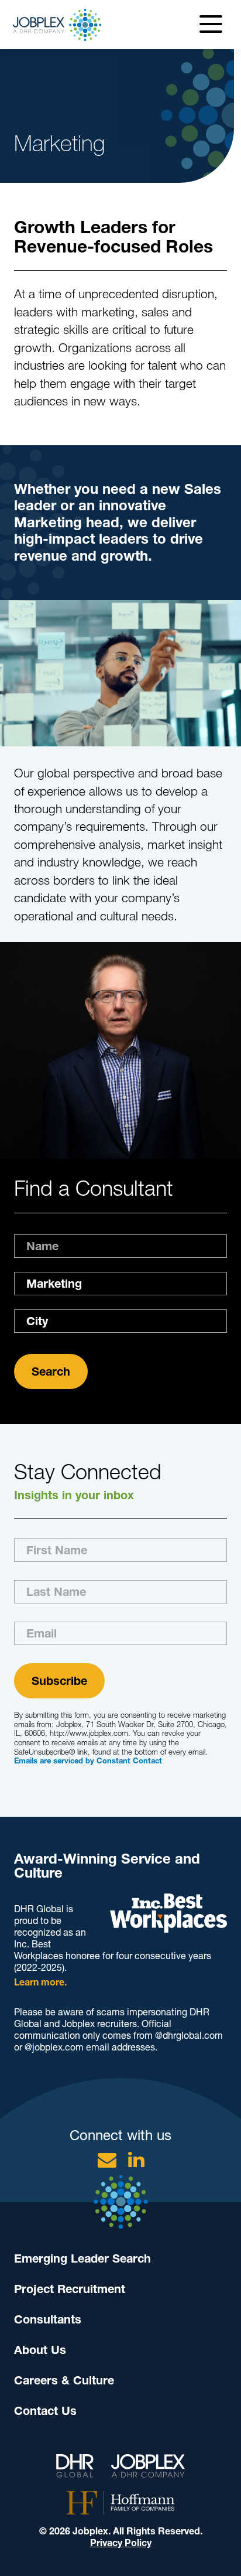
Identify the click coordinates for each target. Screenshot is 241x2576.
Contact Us (45, 2411)
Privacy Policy (121, 2543)
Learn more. (40, 1982)
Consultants (48, 2319)
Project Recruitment (70, 2289)
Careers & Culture (64, 2380)
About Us (40, 2350)
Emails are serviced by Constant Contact (88, 1761)
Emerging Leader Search (82, 2258)
